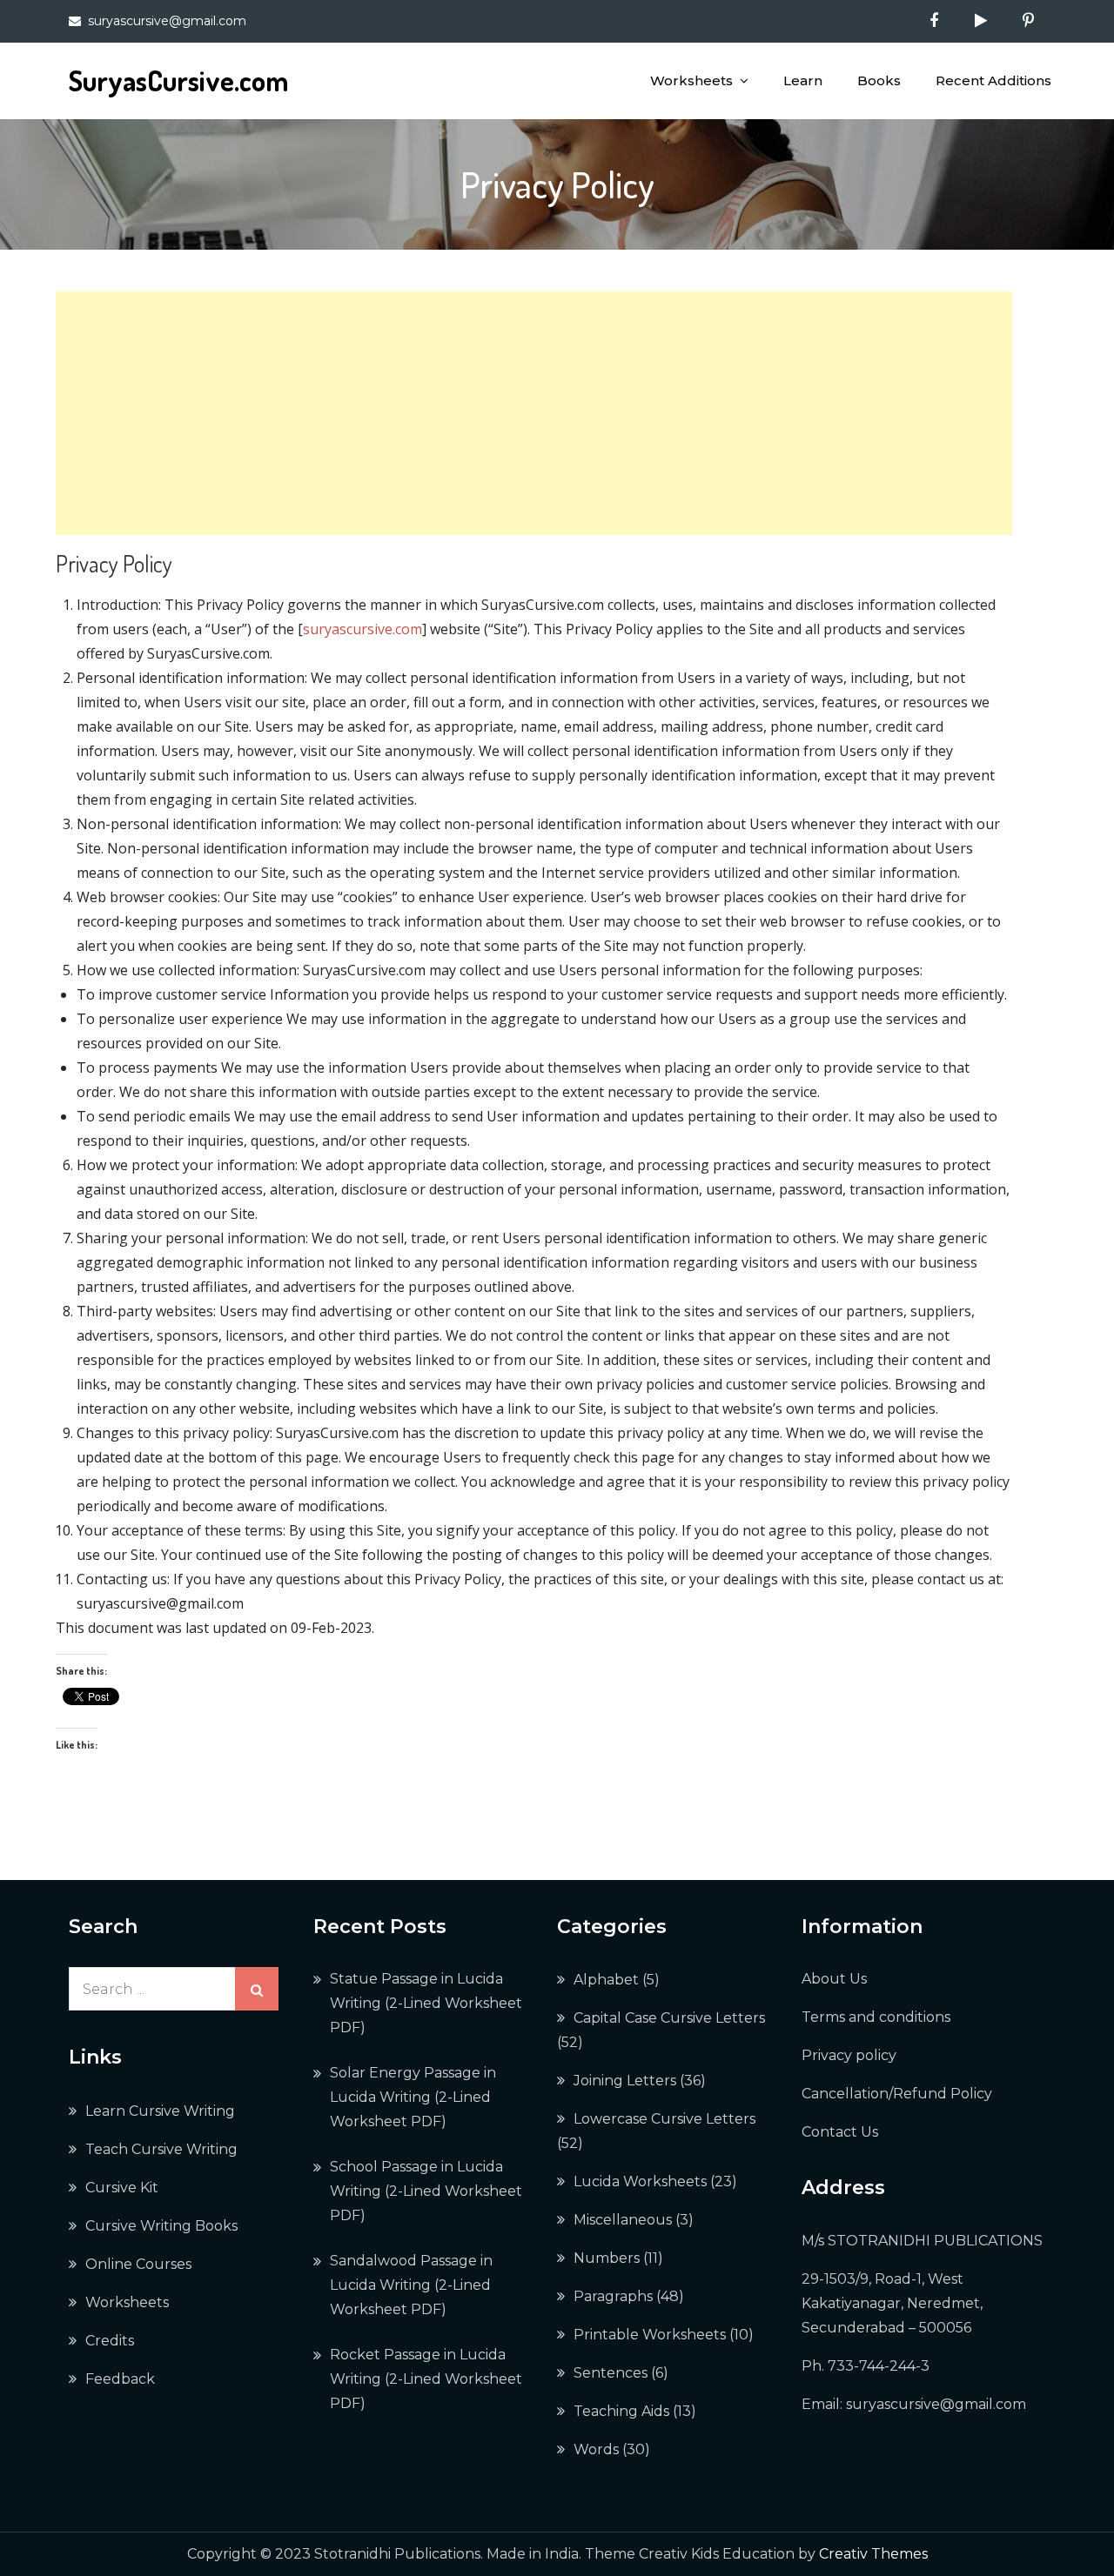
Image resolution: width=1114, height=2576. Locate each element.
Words (596, 2449)
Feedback (120, 2379)
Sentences (611, 2373)
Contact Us (840, 2132)
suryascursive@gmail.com (167, 21)
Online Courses (138, 2264)
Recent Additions (993, 80)
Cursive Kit (122, 2188)
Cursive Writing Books (161, 2226)
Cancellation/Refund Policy (897, 2094)
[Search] (257, 1989)
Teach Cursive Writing (161, 2149)
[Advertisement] (534, 413)
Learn (803, 80)
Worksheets (691, 80)
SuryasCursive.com (178, 80)
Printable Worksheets (650, 2335)
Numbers (607, 2258)
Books (879, 80)
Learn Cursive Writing (160, 2111)
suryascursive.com (362, 629)
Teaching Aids (621, 2411)
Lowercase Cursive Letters (664, 2119)
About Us (834, 1979)
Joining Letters (625, 2081)
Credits (110, 2341)
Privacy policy (849, 2055)
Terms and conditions (876, 2017)
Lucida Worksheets (640, 2181)
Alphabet (606, 1980)
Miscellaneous (623, 2220)
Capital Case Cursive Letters (669, 2018)
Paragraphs (613, 2296)
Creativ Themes (873, 2554)
